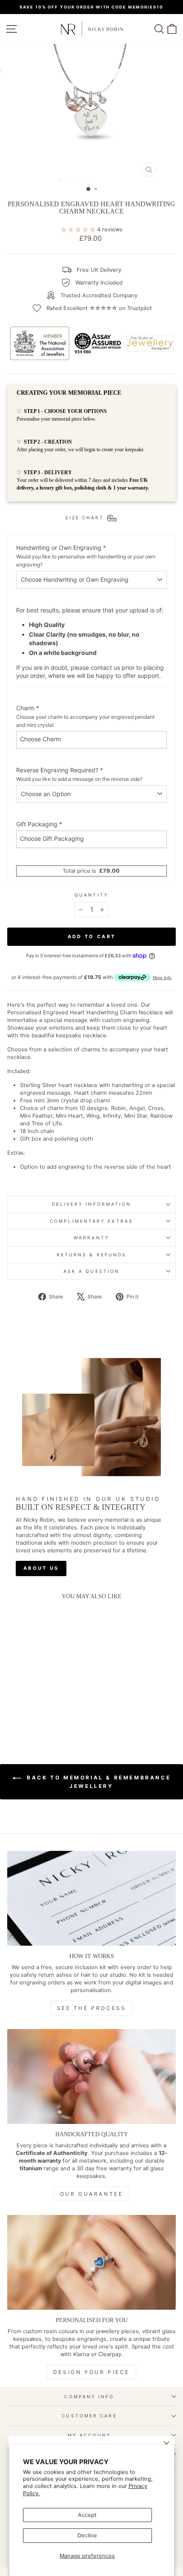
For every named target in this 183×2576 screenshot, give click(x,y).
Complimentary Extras (91, 1221)
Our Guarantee (92, 2194)
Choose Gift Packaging (52, 838)
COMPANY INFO (89, 2397)
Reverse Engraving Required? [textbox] (79, 774)
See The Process (92, 2008)
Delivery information (92, 1204)
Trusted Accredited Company (99, 295)
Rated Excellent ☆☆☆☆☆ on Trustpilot (99, 308)
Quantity (91, 895)
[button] (27, 1704)
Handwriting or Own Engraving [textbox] (86, 556)
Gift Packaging (39, 824)
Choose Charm (40, 739)
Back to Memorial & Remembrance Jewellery (98, 1782)
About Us (41, 1568)
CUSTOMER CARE (89, 2416)
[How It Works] (91, 1898)
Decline (87, 2535)
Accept (87, 2515)
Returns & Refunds (92, 1255)
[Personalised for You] (91, 2262)
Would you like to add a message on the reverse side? (79, 779)
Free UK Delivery (99, 270)
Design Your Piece (91, 2372)
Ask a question (91, 1271)
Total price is (91, 871)
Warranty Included (99, 283)
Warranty (91, 1238)
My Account (89, 2435)
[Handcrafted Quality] (91, 2076)
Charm (85, 716)
